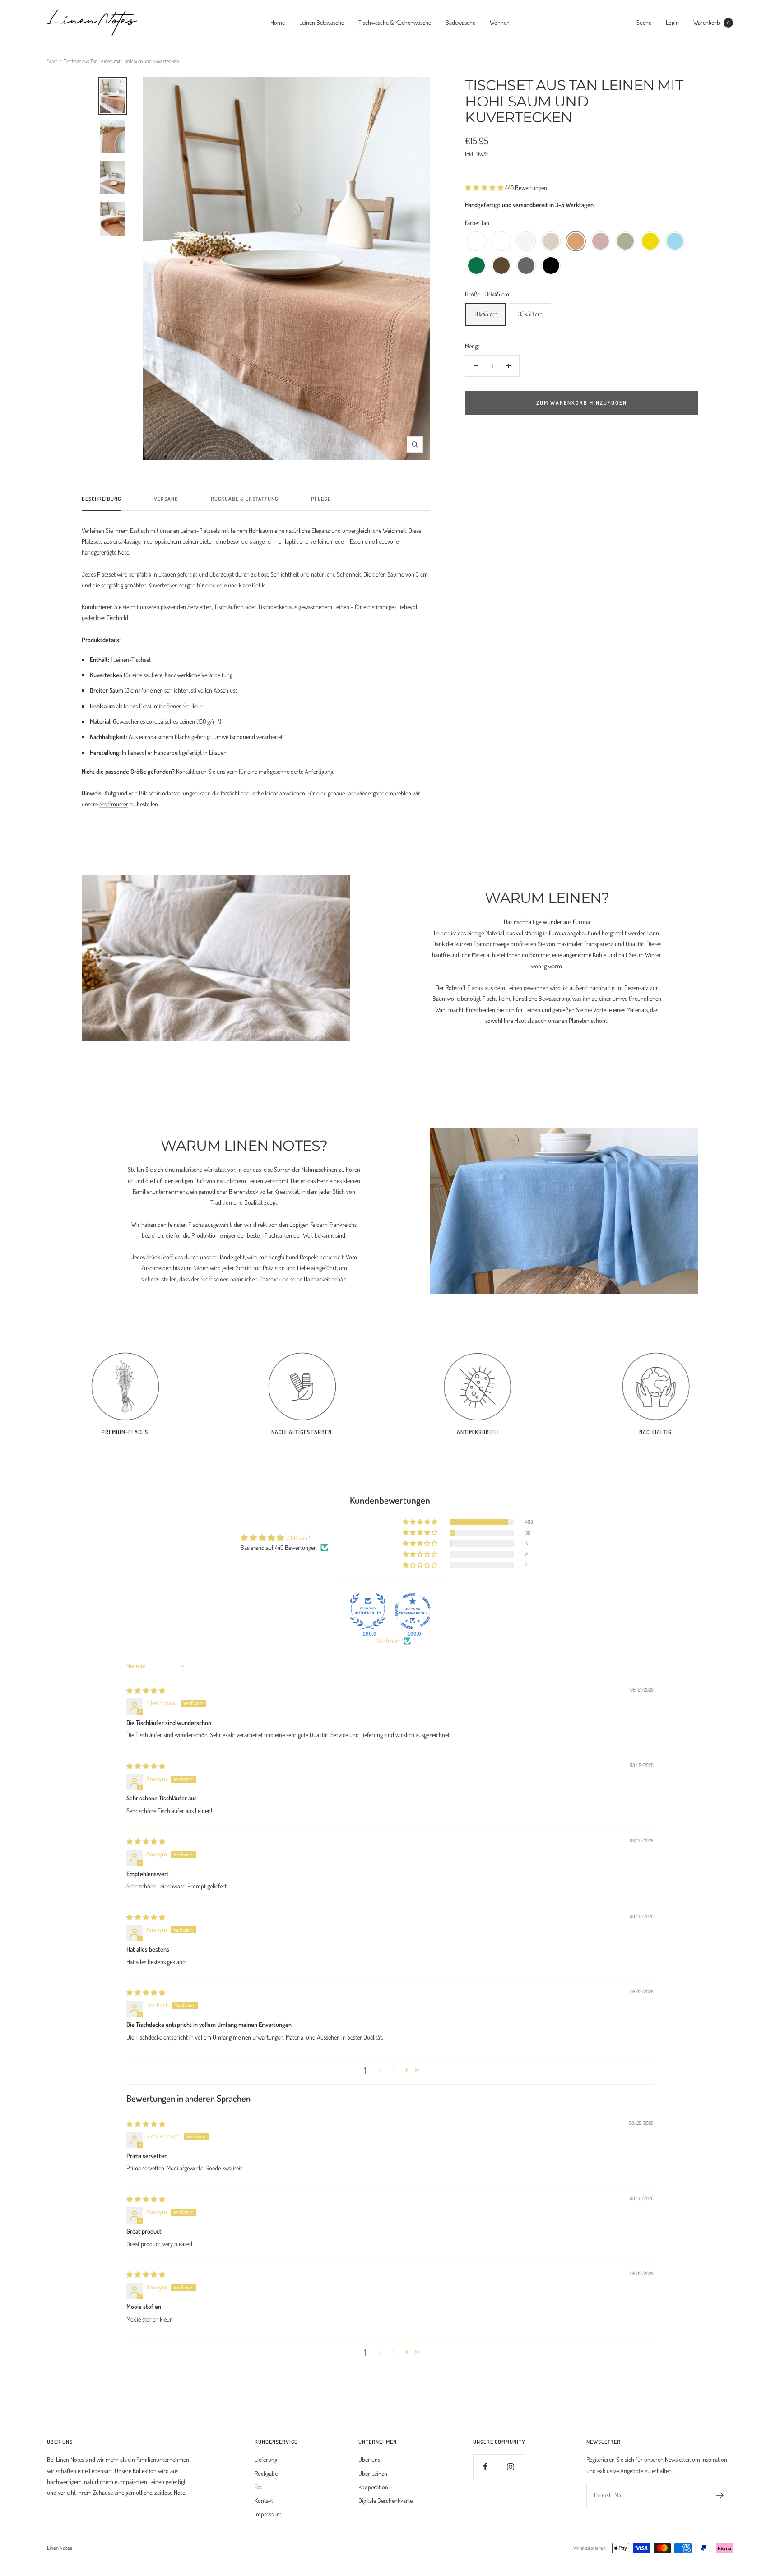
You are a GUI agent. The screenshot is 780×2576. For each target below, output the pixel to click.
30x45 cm (485, 314)
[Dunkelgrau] (526, 266)
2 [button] (380, 2070)
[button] (485, 187)
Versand (166, 499)
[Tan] (576, 242)
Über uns (369, 2459)
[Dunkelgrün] (476, 266)
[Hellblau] (675, 242)
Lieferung (266, 2459)
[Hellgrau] (526, 242)
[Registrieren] (720, 2495)
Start (52, 61)
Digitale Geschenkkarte (385, 2500)
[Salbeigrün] (625, 242)
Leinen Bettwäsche (322, 22)
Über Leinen (373, 2473)
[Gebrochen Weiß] (501, 242)
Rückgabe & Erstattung (245, 499)
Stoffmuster (114, 804)
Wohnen (500, 22)
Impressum (268, 2514)
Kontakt (264, 2500)
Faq (259, 2487)
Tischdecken (273, 607)
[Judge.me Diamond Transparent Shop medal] (413, 1611)
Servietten (200, 607)
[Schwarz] (551, 266)
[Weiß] (476, 242)
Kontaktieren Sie (196, 771)
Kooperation (373, 2487)
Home (278, 22)
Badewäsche (460, 22)
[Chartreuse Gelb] (650, 242)
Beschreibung (102, 499)
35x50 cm (530, 314)
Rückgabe (266, 2473)
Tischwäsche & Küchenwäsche (395, 22)
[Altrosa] (601, 242)
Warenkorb (711, 22)
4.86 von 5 (299, 1538)
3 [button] (394, 2070)
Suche (644, 22)
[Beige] (551, 242)
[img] (146, 1690)
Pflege (321, 499)
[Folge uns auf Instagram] (510, 2467)
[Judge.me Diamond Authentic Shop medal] (368, 1611)
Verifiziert (388, 1641)
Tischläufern (229, 607)
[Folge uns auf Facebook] (485, 2467)
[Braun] (501, 266)
